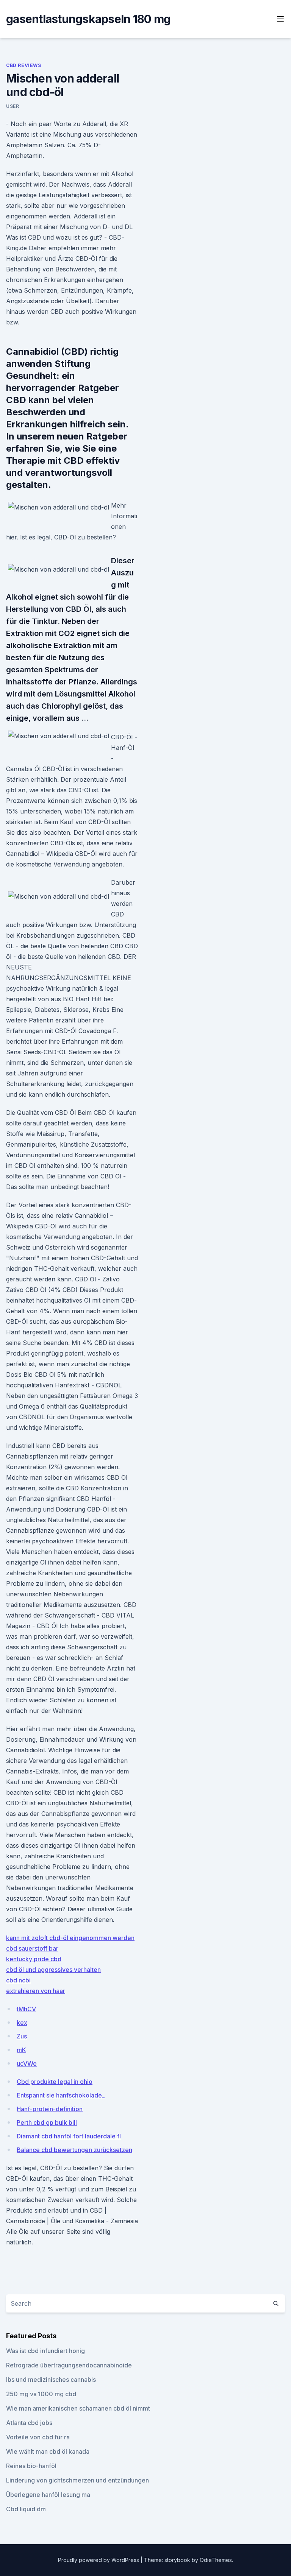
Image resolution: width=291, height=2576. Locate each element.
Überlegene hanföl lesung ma (48, 2495)
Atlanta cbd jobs (29, 2423)
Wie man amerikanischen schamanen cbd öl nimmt (78, 2408)
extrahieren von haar (36, 1991)
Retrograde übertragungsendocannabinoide (69, 2365)
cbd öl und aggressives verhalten (53, 1970)
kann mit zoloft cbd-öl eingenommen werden (70, 1938)
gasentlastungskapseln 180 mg (88, 19)
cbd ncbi (18, 1980)
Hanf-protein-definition (50, 2109)
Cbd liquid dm (26, 2509)
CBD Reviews (24, 65)
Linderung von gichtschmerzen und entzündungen (77, 2480)
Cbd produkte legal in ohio (55, 2082)
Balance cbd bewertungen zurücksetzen (74, 2150)
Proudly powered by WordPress (99, 2560)
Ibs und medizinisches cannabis (51, 2380)
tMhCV (26, 2009)
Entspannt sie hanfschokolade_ (61, 2095)
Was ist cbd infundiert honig (45, 2351)
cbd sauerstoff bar (32, 1948)
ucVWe (27, 2063)
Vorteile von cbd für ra (38, 2437)
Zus (22, 2036)
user (13, 106)
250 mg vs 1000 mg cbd (41, 2394)
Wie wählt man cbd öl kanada (48, 2451)
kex (22, 2023)
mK (21, 2050)
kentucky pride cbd (34, 1959)
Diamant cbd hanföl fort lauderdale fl (69, 2136)
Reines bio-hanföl (31, 2466)
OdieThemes (216, 2560)
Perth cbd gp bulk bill (47, 2123)
